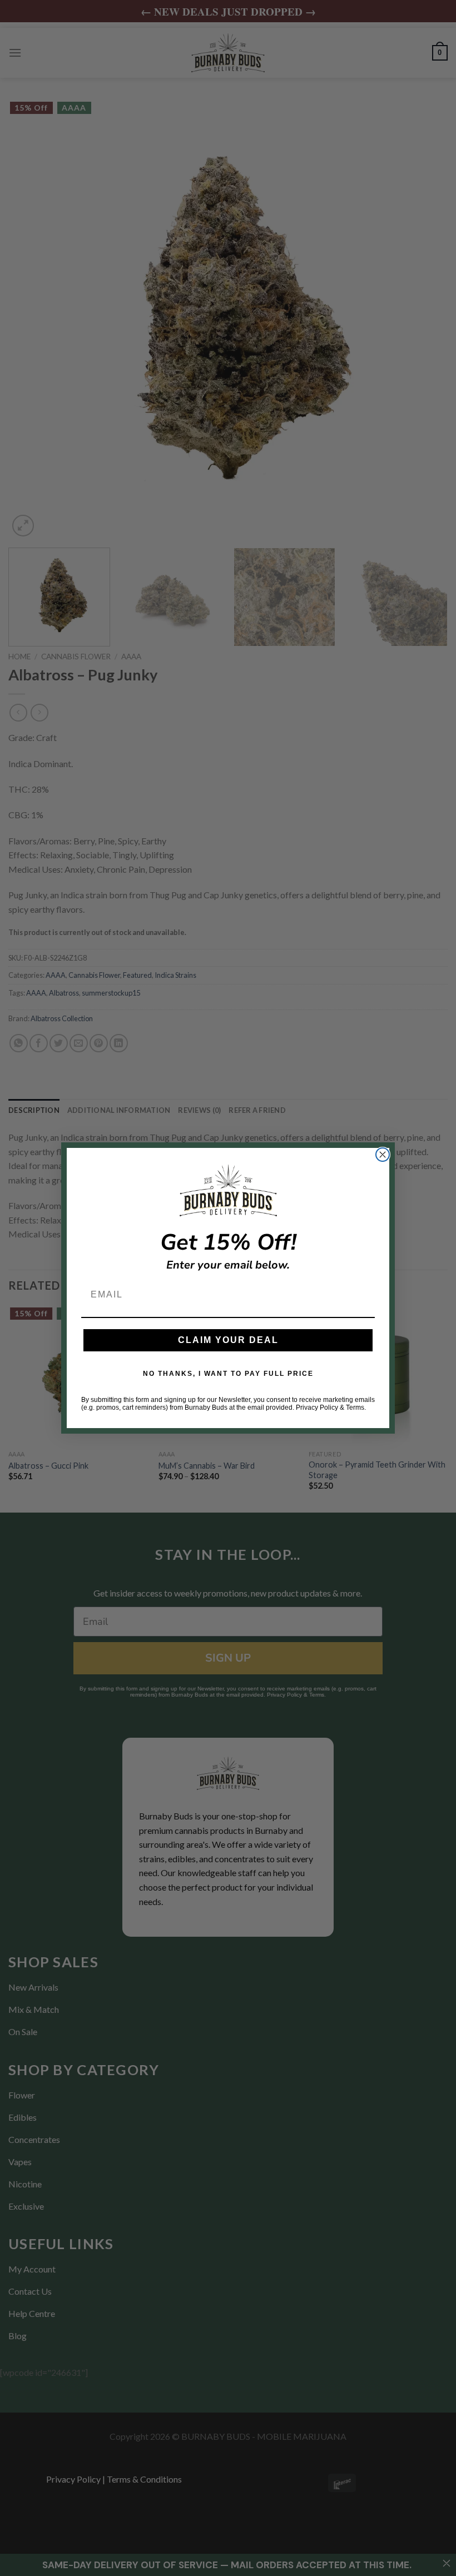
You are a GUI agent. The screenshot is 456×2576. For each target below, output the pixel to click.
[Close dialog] (383, 1155)
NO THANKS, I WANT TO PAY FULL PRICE (228, 1374)
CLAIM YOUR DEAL (228, 1340)
